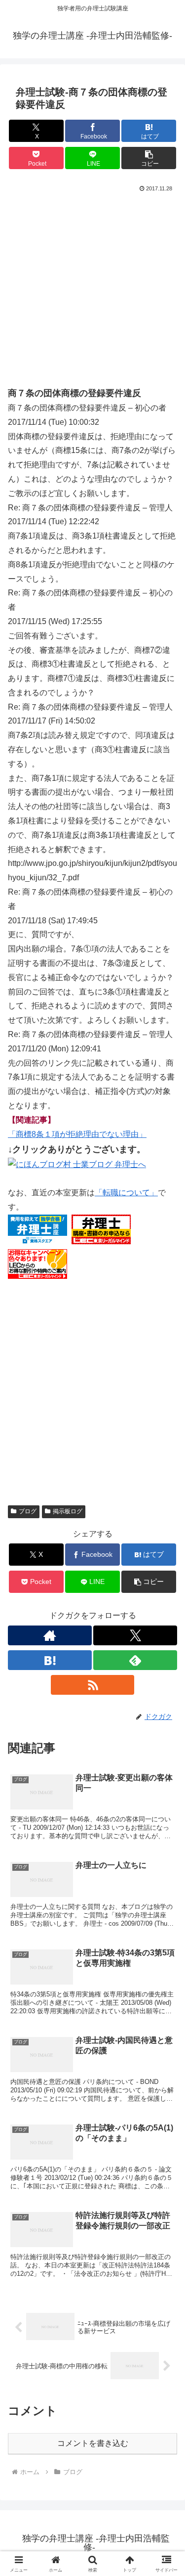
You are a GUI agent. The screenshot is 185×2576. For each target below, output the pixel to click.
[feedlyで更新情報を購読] (135, 1660)
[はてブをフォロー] (50, 1660)
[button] (149, 158)
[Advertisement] (92, 293)
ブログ (28, 1511)
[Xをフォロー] (135, 1635)
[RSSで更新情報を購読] (93, 1685)
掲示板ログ (68, 1511)
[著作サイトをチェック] (50, 1635)
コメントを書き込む (93, 2443)
